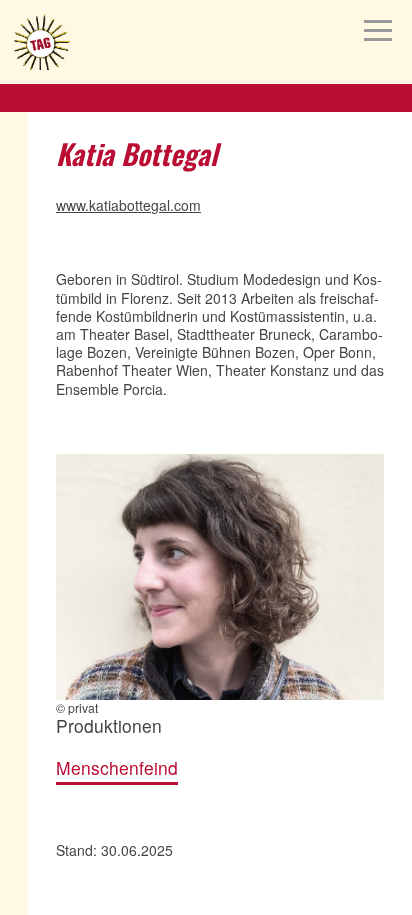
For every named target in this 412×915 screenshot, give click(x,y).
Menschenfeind (117, 768)
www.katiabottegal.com (128, 205)
